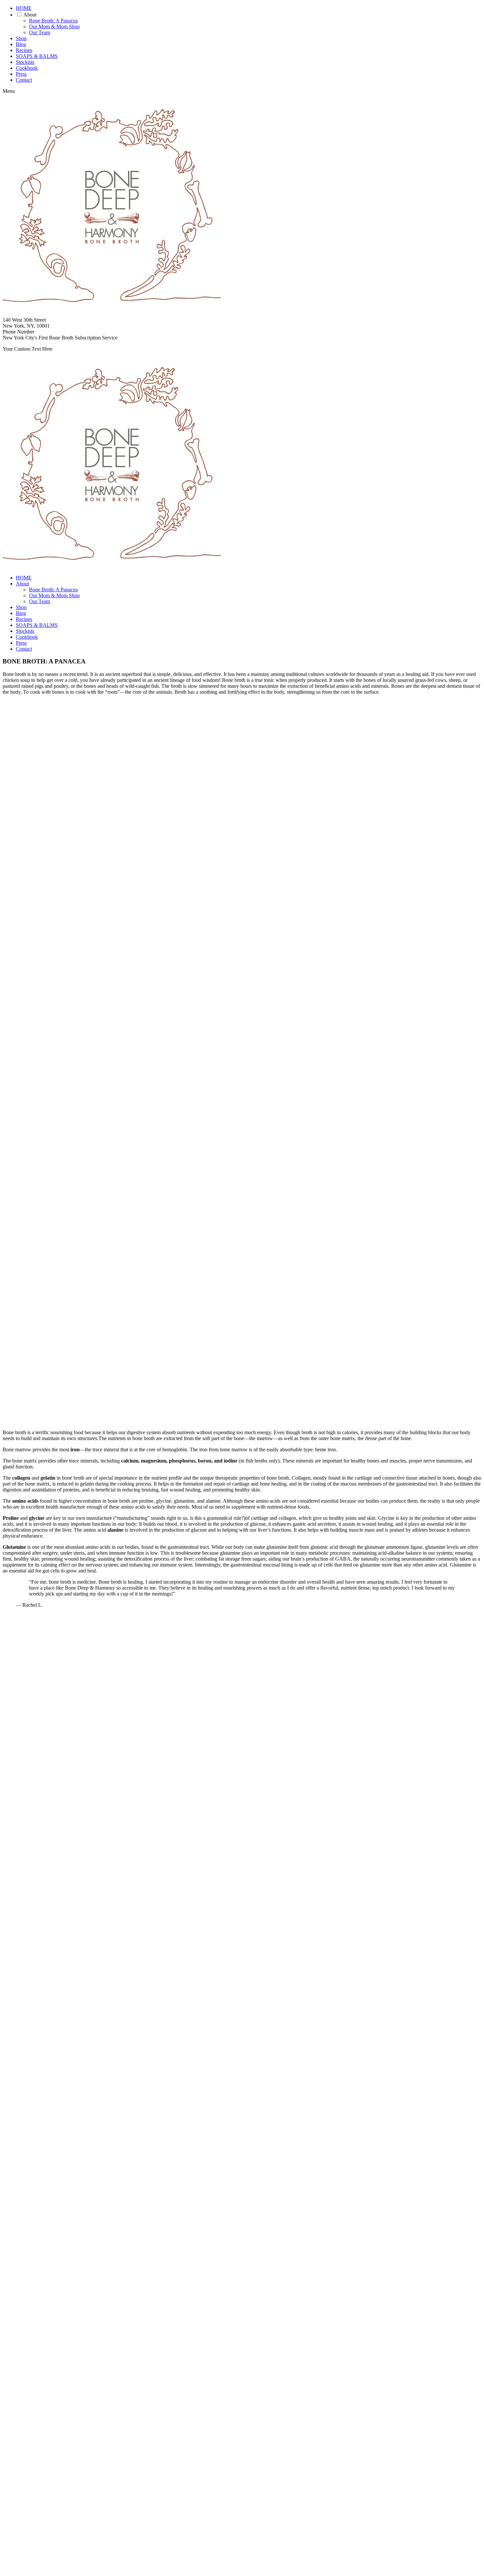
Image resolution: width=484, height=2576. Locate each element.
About (30, 15)
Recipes (24, 50)
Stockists (25, 62)
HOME (24, 8)
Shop (21, 38)
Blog (21, 44)
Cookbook (27, 68)
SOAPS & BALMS (37, 56)
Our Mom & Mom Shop (54, 27)
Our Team (40, 32)
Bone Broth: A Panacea (53, 21)
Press (21, 74)
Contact (24, 80)
